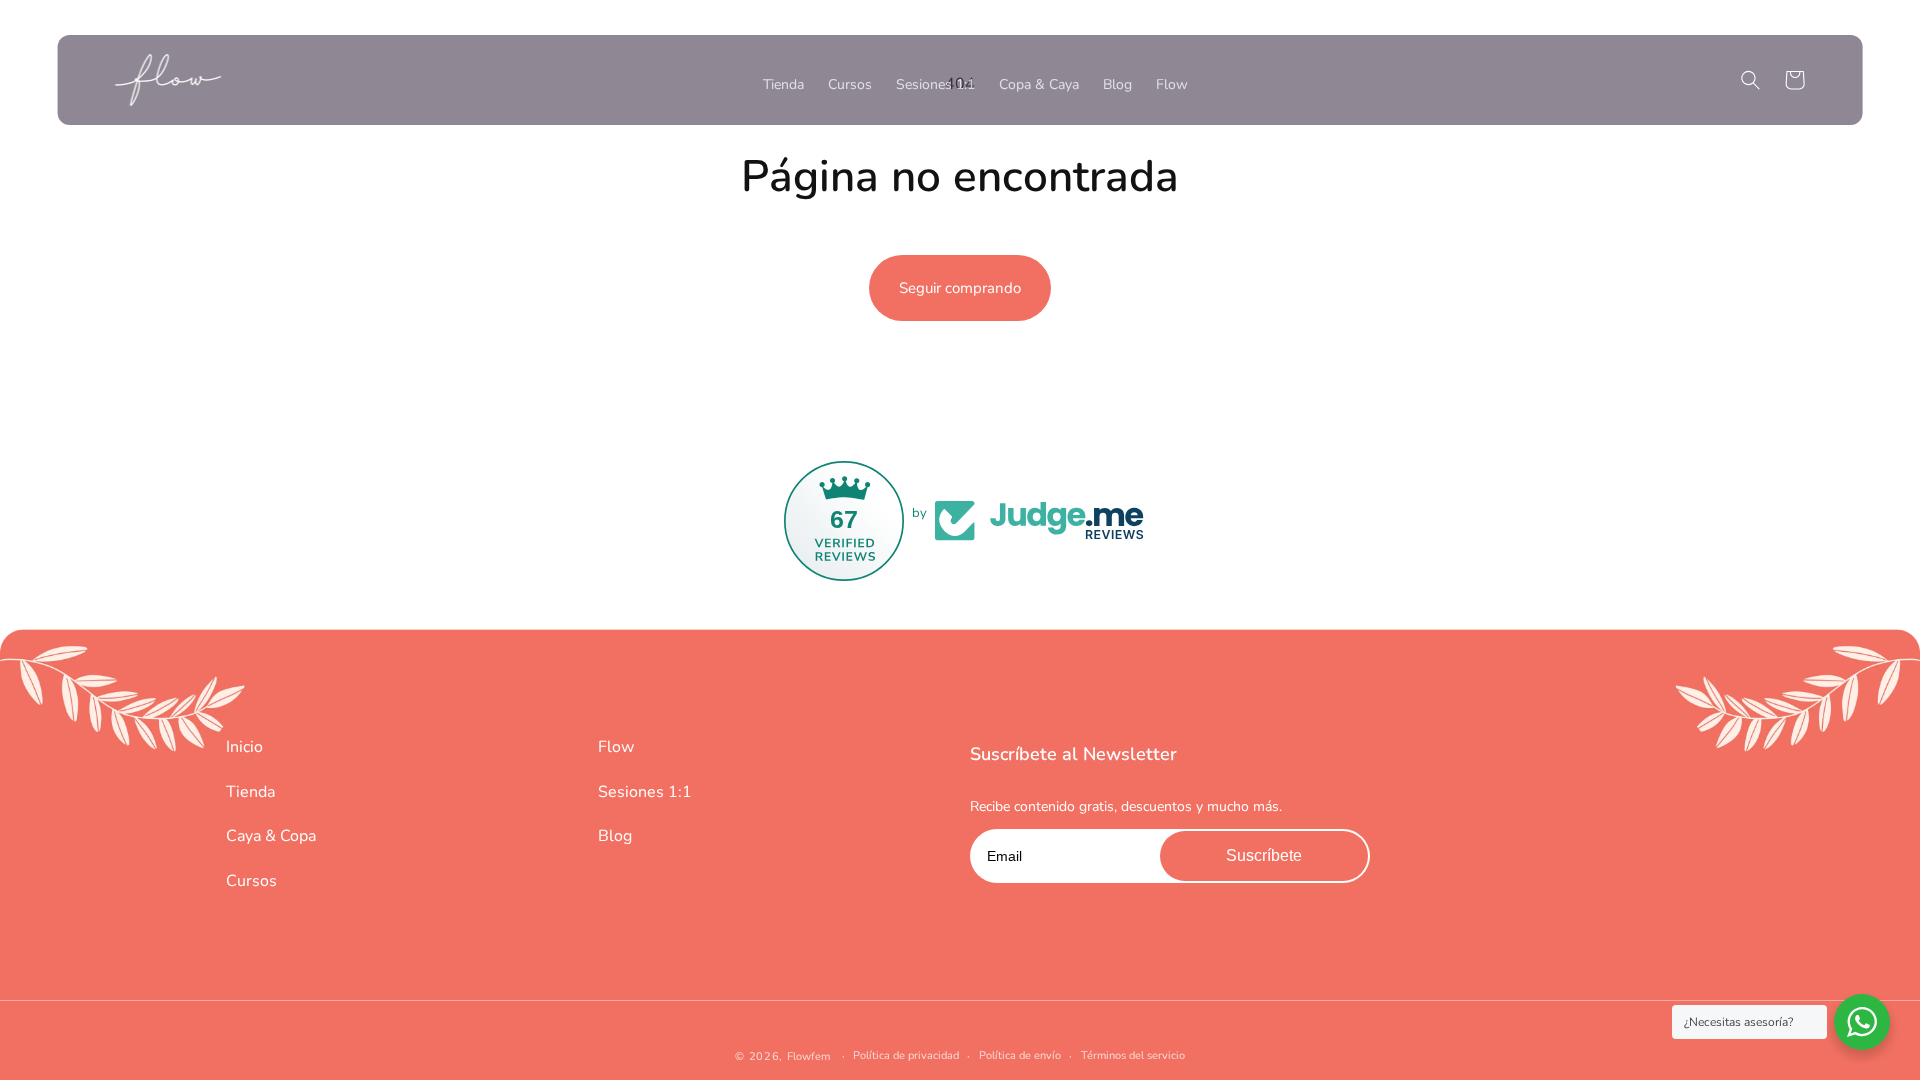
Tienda (250, 792)
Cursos (251, 881)
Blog (615, 836)
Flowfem (808, 1056)
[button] (1750, 80)
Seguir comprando (960, 288)
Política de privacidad (906, 1055)
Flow (616, 747)
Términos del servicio (1133, 1055)
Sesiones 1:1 (645, 792)
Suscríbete (1264, 855)
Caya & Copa (271, 836)
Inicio (244, 747)
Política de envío (1020, 1055)
